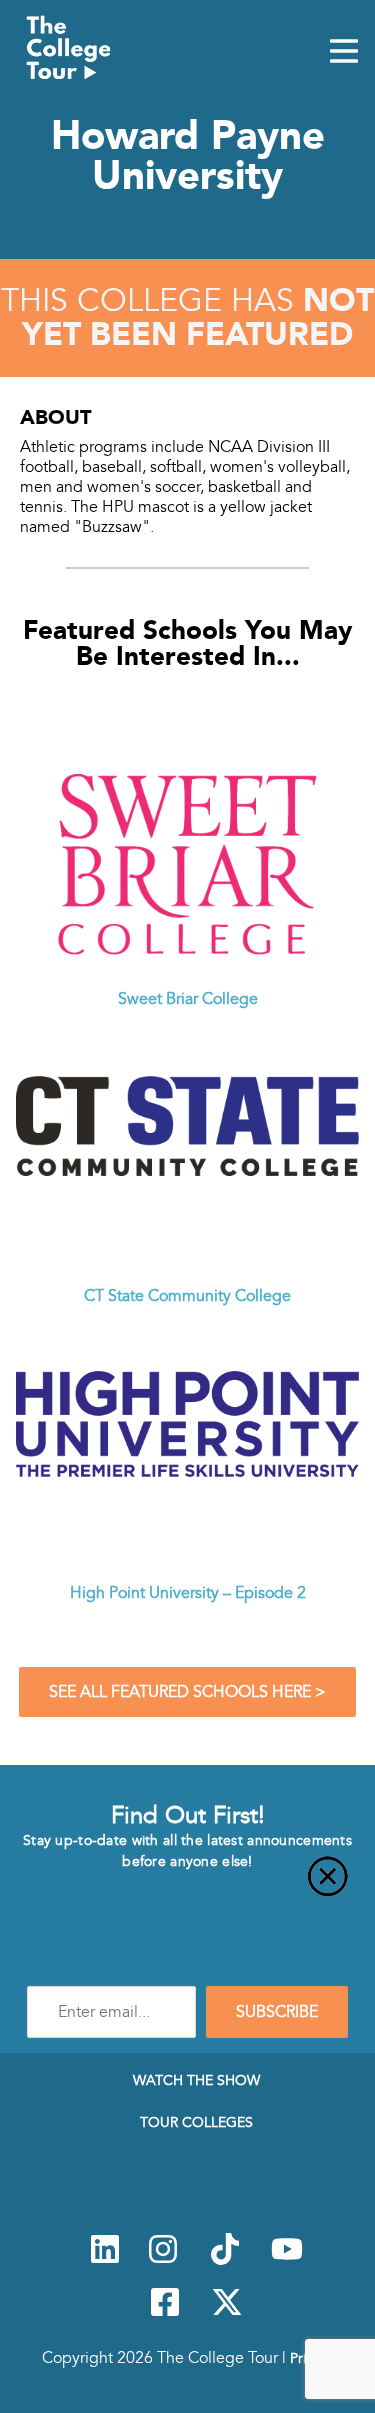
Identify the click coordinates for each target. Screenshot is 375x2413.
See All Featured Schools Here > (187, 1692)
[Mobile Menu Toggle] (344, 53)
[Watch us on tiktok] (225, 2260)
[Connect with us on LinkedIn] (105, 2260)
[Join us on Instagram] (163, 2260)
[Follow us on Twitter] (227, 2313)
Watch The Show (196, 2080)
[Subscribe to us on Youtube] (287, 2260)
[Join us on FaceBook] (165, 2313)
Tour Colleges (196, 2122)
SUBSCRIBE (277, 2012)
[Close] (187, 1888)
